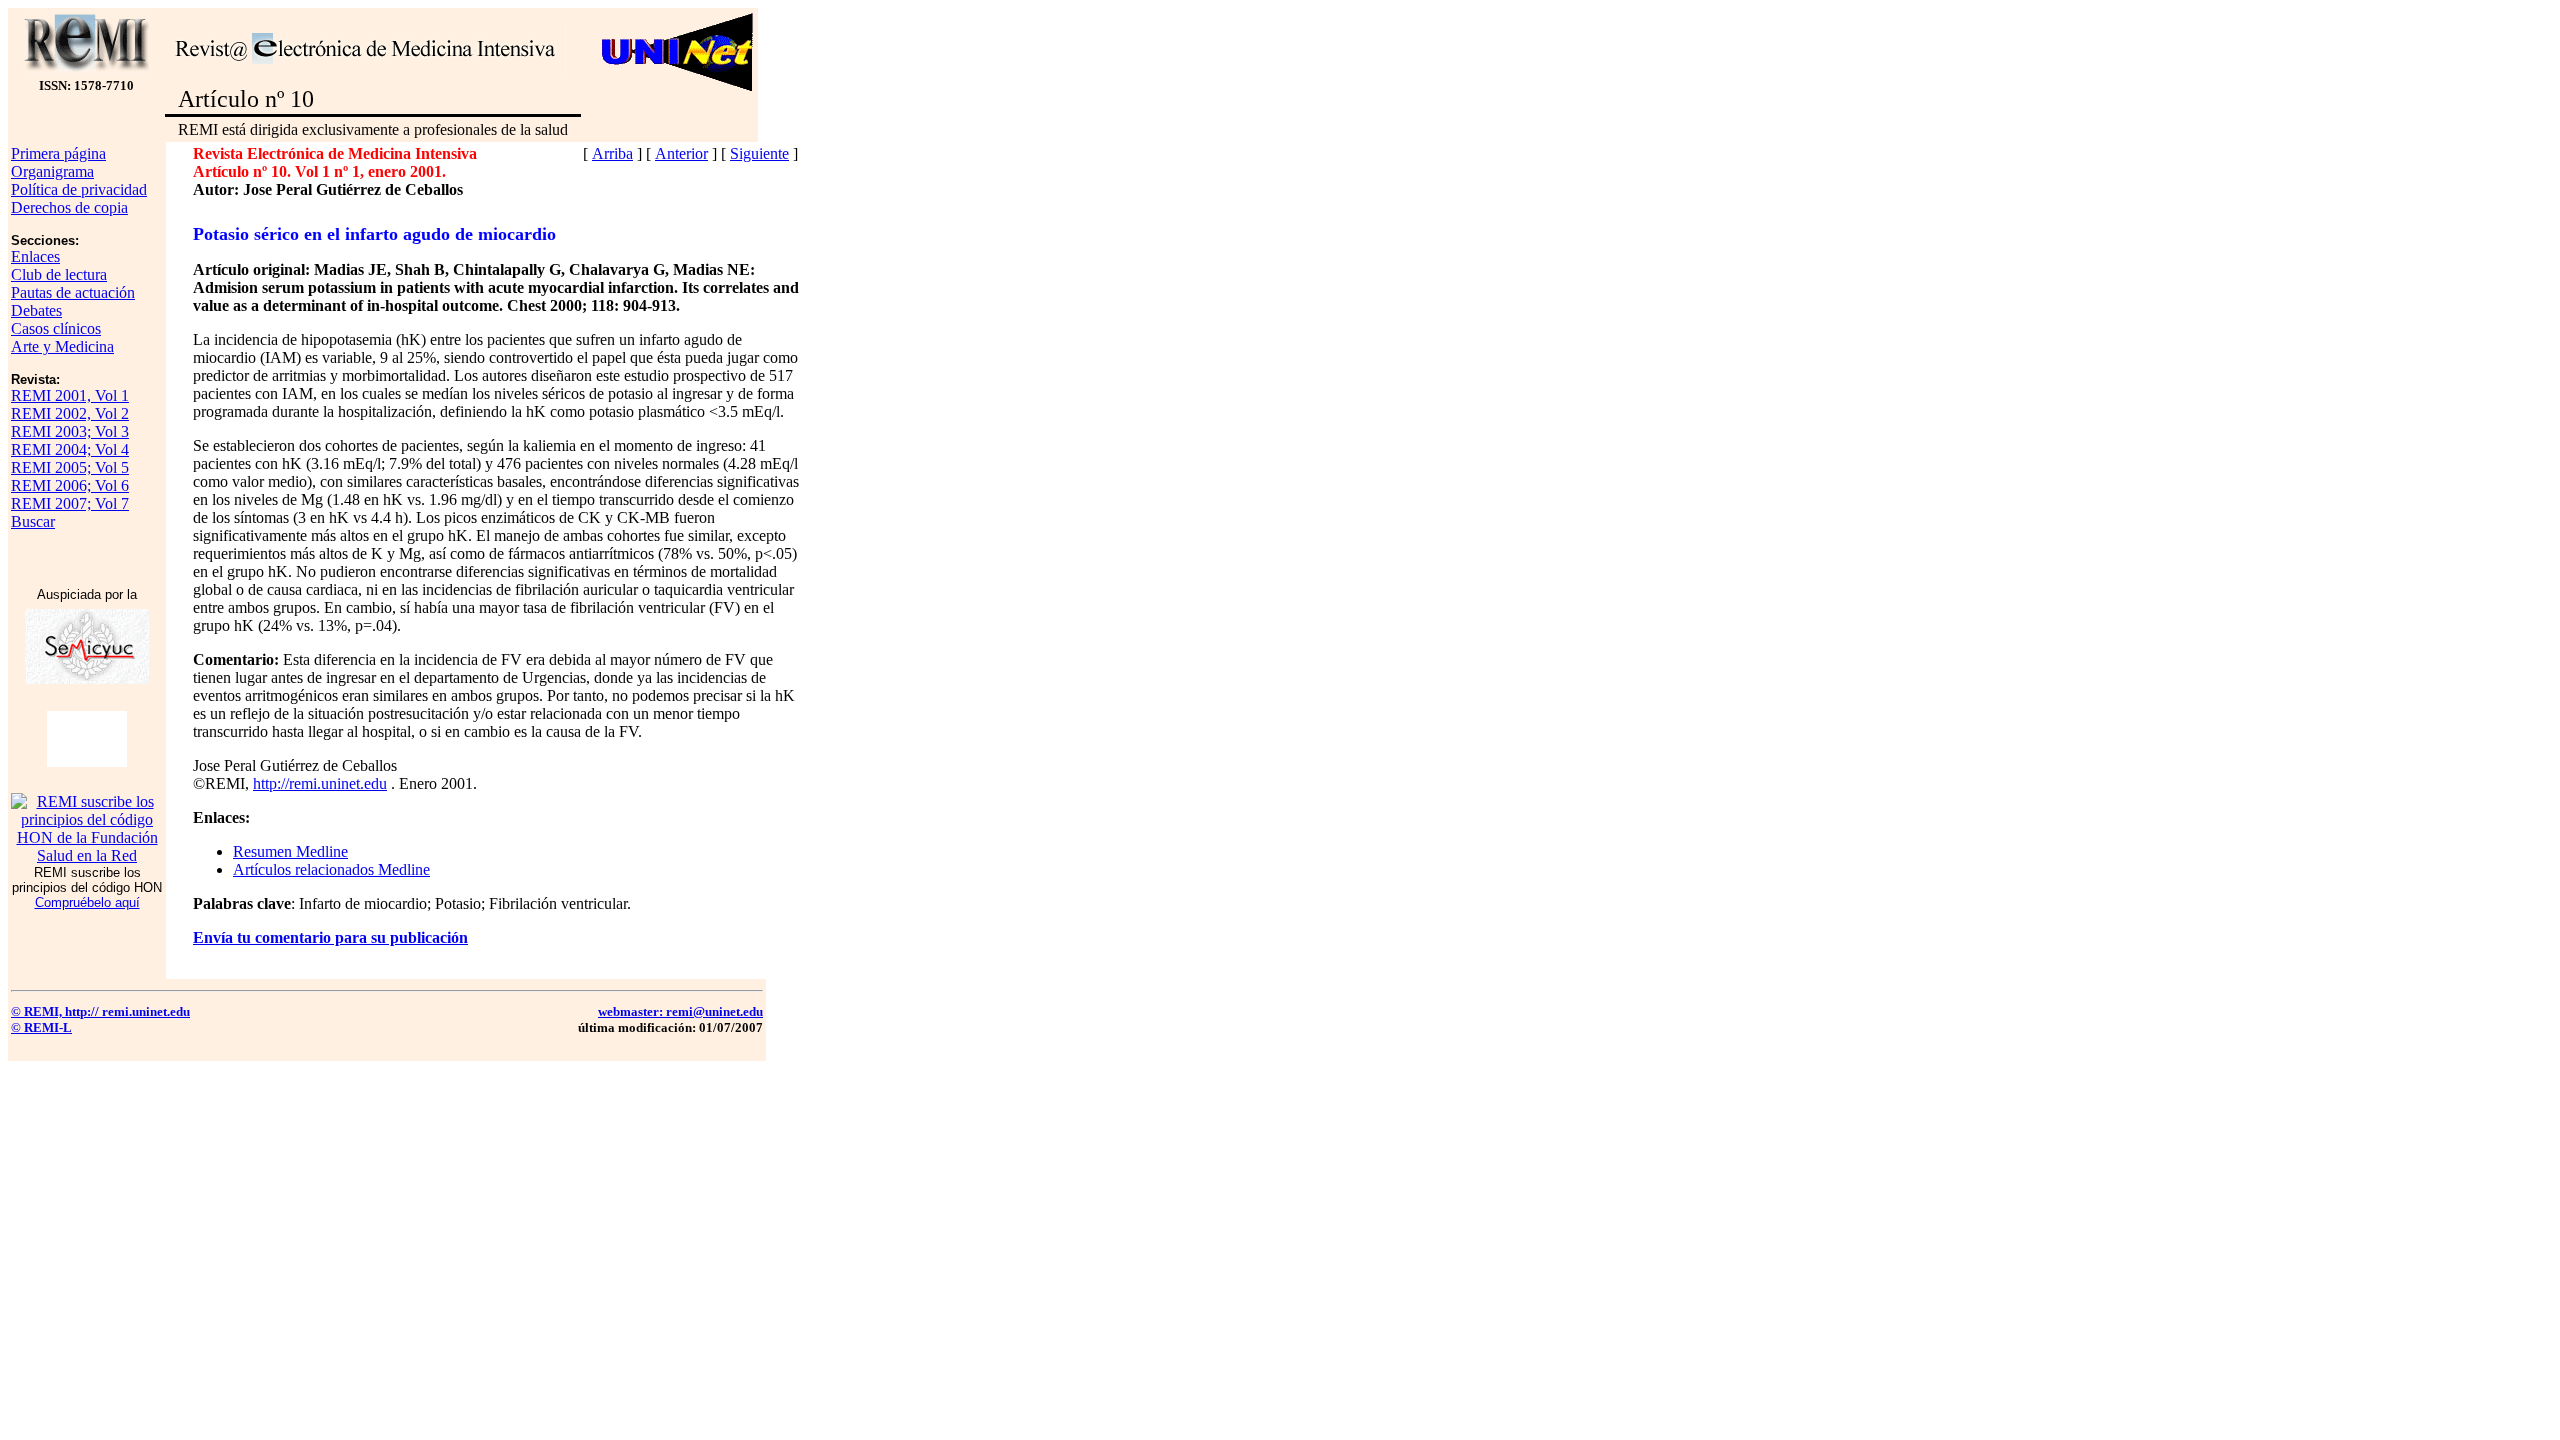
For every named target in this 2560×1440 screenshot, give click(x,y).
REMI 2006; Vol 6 (70, 485)
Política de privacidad (79, 189)
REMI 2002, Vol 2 (70, 413)
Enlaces (35, 256)
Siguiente (759, 153)
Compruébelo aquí (87, 902)
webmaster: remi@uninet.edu (680, 1011)
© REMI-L (41, 1027)
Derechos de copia (69, 207)
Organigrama (52, 171)
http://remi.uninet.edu (320, 783)
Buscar (33, 521)
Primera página (58, 153)
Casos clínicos (56, 328)
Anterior (681, 153)
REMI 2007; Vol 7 (70, 503)
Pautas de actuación (73, 292)
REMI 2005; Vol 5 (70, 467)
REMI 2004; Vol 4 (70, 449)
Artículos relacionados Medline (331, 869)
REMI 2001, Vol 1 (70, 395)
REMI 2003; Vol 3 (70, 431)
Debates (36, 310)
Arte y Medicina (62, 346)
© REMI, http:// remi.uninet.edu (100, 1011)
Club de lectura (59, 274)
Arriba (612, 153)
